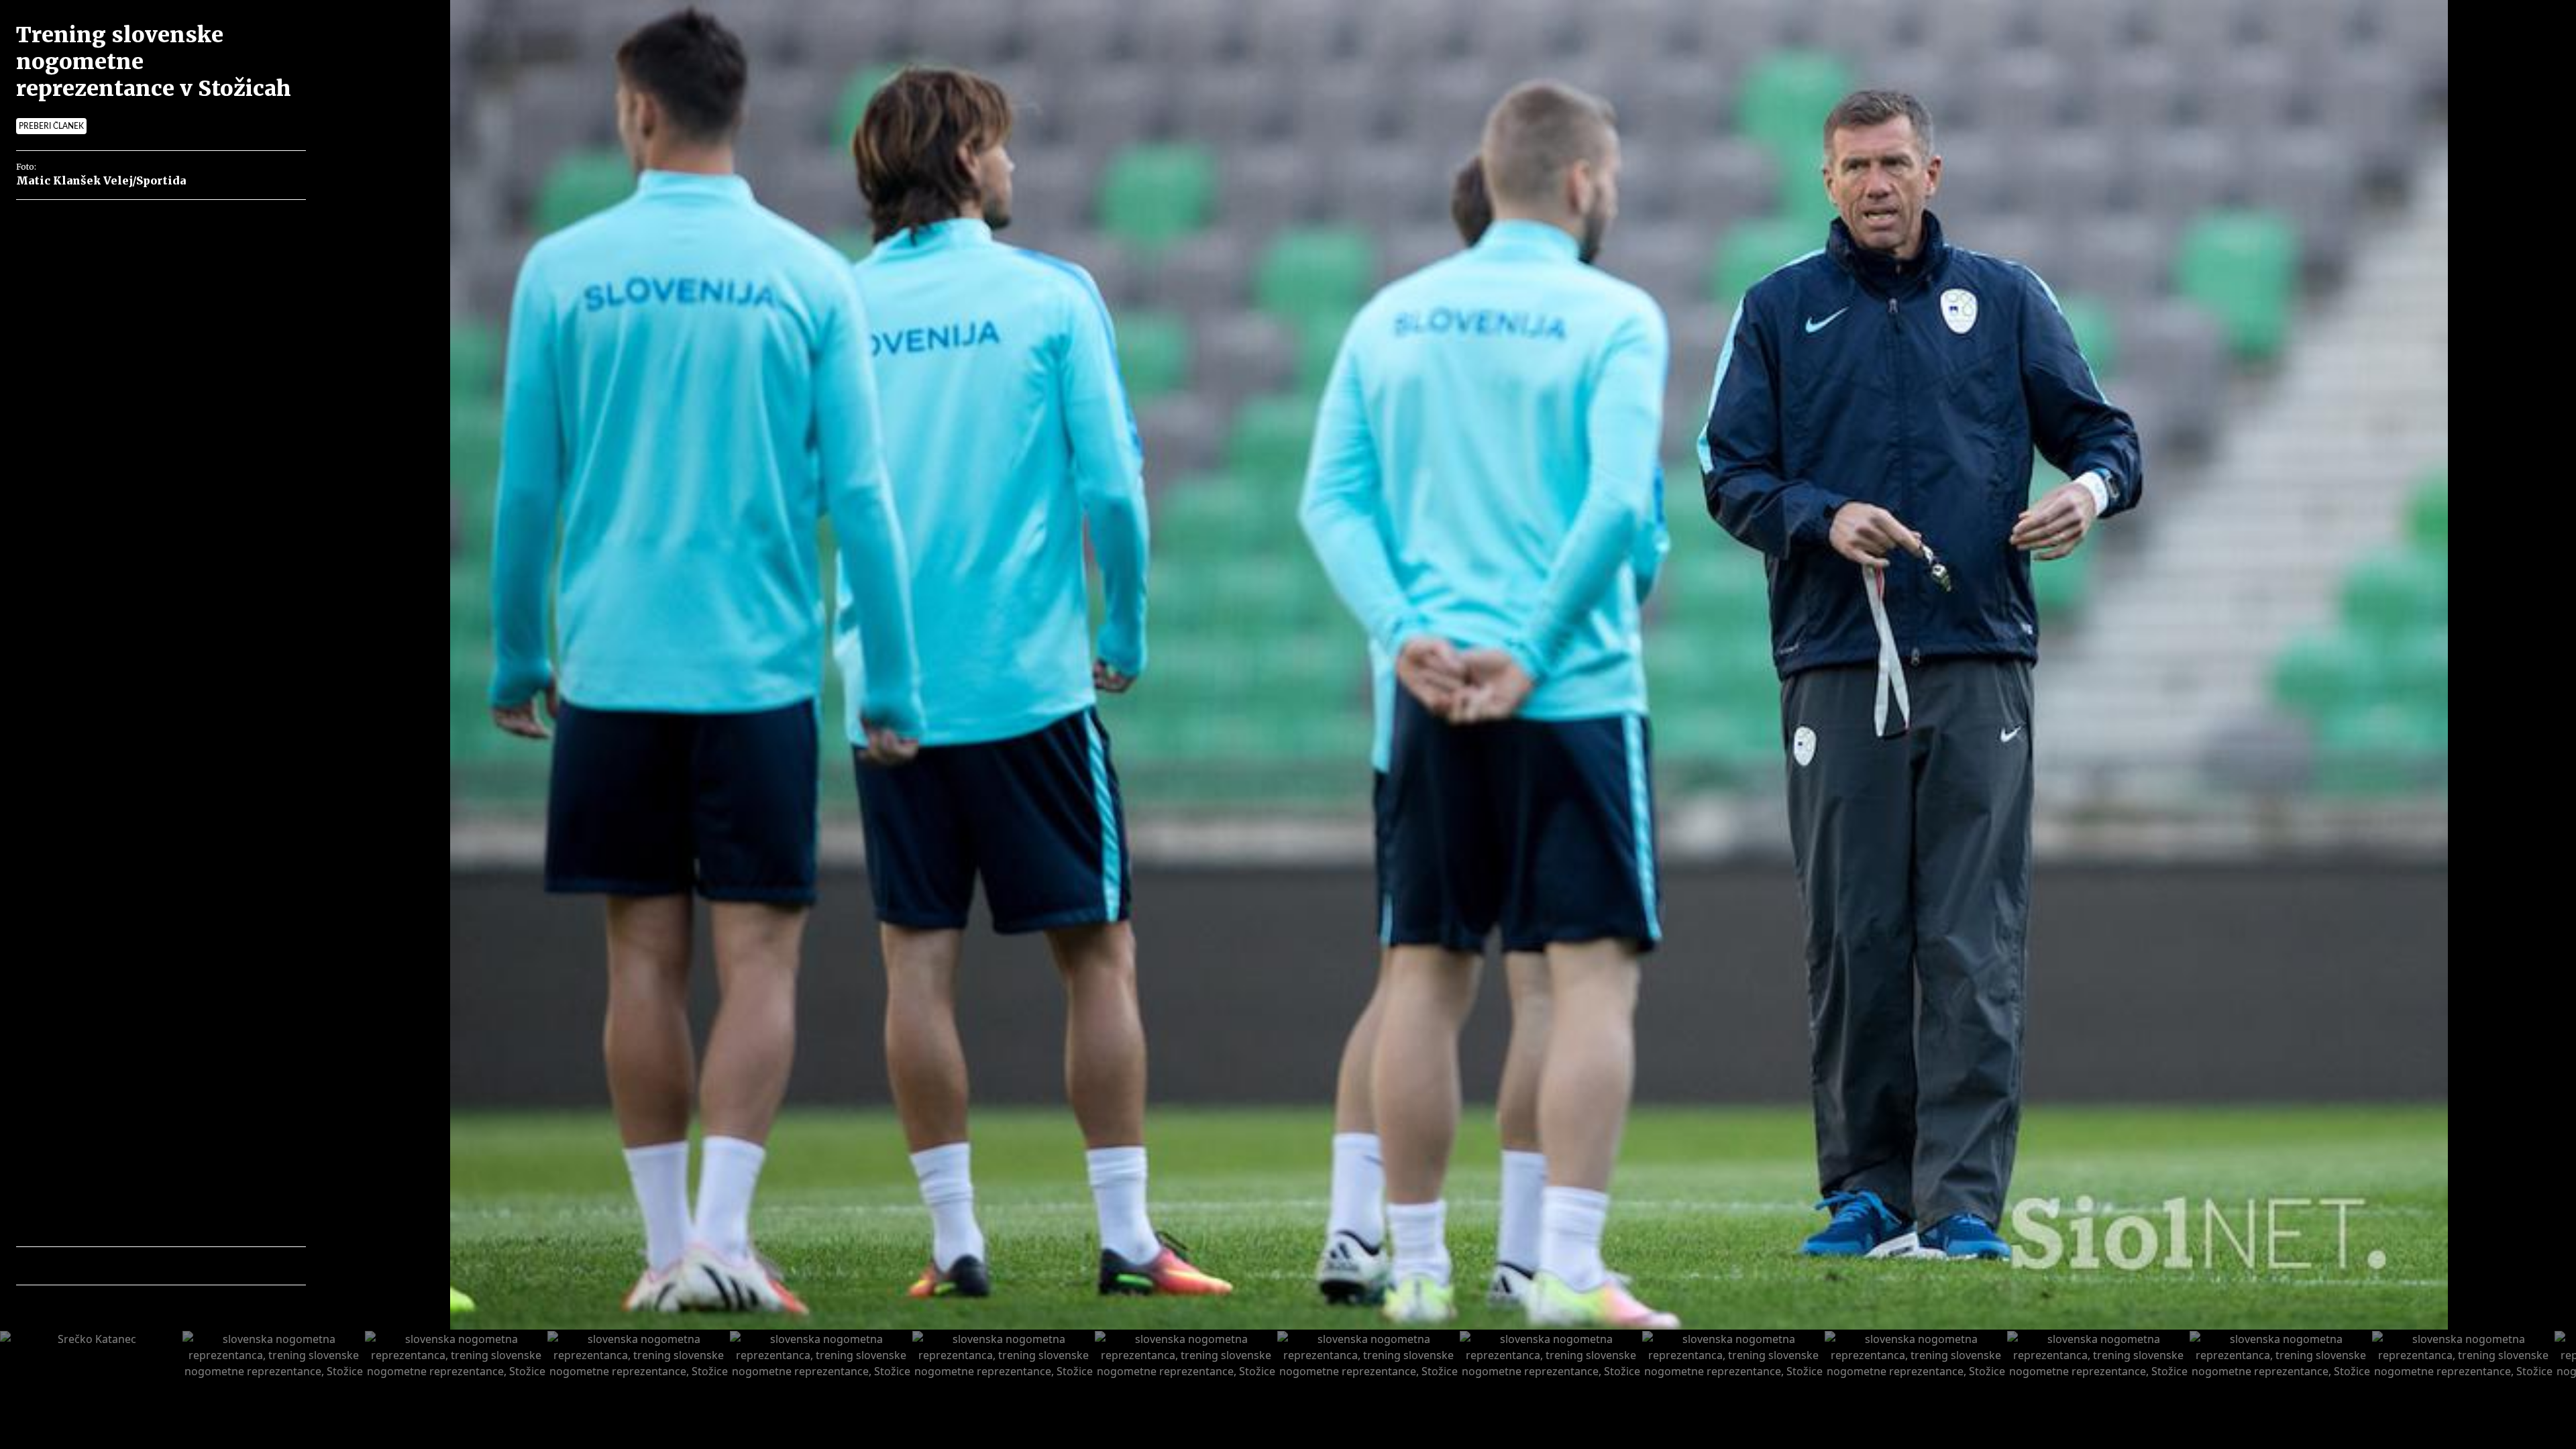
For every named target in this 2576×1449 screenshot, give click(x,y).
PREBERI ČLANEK (51, 126)
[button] (85, 1266)
